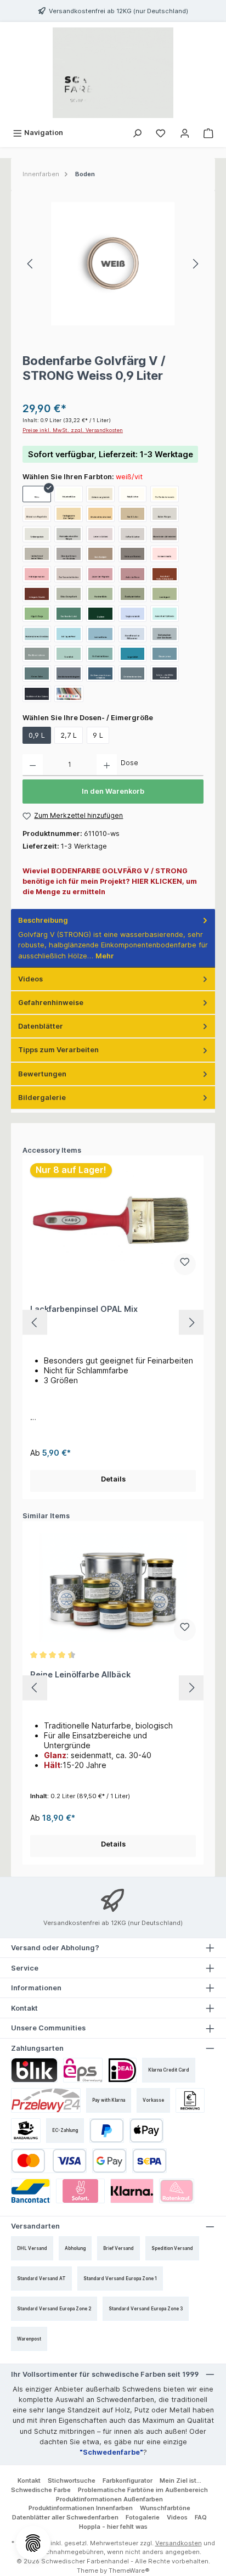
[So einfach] (69, 654)
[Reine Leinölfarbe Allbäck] (113, 1587)
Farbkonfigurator (128, 2480)
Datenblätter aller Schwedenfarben (65, 2517)
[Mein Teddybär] (100, 554)
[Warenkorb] (208, 133)
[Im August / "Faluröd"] (37, 594)
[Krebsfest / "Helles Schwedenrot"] (165, 574)
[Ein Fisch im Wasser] (100, 654)
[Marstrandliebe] (100, 594)
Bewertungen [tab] (42, 1074)
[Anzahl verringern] (33, 765)
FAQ (201, 2517)
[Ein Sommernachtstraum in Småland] (100, 674)
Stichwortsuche (72, 2480)
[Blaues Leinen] (165, 654)
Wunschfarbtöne (165, 2508)
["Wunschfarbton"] (69, 694)
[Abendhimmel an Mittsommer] (133, 634)
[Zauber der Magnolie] (100, 574)
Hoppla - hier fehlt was (113, 2527)
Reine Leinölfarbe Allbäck (80, 1674)
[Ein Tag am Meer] (69, 634)
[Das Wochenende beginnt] (69, 674)
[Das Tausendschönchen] (69, 574)
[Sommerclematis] (165, 554)
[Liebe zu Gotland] (100, 534)
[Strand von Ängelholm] (37, 514)
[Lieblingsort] (165, 594)
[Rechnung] (190, 2100)
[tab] (113, 938)
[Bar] (26, 2131)
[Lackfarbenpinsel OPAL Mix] (113, 1222)
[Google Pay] (109, 2161)
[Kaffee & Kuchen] (133, 534)
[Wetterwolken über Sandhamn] (165, 634)
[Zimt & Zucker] (133, 514)
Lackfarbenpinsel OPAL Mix (84, 1309)
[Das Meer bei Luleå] (69, 614)
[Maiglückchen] (133, 494)
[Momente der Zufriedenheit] (165, 534)
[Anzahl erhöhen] (107, 765)
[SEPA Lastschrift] (149, 2161)
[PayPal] (107, 2131)
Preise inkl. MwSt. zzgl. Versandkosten (73, 430)
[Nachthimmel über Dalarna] (37, 694)
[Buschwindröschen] (133, 594)
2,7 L (69, 735)
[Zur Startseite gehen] (113, 73)
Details (113, 1479)
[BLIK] (34, 2070)
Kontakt (29, 2480)
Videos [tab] (30, 979)
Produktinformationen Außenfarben (109, 2499)
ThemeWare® (129, 2571)
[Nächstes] (195, 264)
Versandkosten (179, 2543)
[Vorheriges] (31, 264)
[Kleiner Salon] (37, 674)
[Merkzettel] (161, 133)
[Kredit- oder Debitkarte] (49, 2161)
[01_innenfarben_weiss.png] (113, 264)
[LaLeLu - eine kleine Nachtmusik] (165, 674)
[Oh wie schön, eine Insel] (100, 514)
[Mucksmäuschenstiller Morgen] (69, 534)
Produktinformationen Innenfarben (81, 2508)
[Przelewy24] (46, 2100)
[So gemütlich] (133, 654)
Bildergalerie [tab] (42, 1098)
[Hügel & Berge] (37, 614)
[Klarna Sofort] (80, 2191)
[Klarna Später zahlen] (132, 2191)
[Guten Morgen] (165, 514)
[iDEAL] (122, 2070)
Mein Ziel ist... (180, 2480)
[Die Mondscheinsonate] (165, 494)
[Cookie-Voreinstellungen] (33, 2543)
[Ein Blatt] (100, 614)
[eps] (83, 2070)
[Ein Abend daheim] (37, 654)
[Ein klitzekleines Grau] (133, 674)
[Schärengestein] (37, 534)
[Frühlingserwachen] (37, 574)
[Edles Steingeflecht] (69, 594)
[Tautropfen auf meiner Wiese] (37, 554)
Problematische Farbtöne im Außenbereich (143, 2490)
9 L (98, 735)
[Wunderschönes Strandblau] (37, 634)
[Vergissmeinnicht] (133, 614)
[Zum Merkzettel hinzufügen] (185, 1264)
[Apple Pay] (147, 2131)
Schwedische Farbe (41, 2490)
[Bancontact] (31, 2191)
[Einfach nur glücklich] (100, 494)
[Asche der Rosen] (133, 574)
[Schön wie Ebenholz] (133, 554)
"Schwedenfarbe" (111, 2452)
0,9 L (37, 735)
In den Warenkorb (113, 791)
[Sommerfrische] (100, 634)
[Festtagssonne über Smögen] (69, 514)
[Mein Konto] (185, 133)
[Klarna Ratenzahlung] (177, 2191)
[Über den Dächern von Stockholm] (69, 554)
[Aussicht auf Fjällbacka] (165, 614)
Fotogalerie (143, 2517)
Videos (177, 2517)
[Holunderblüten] (69, 494)
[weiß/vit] (37, 494)
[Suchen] (137, 133)
